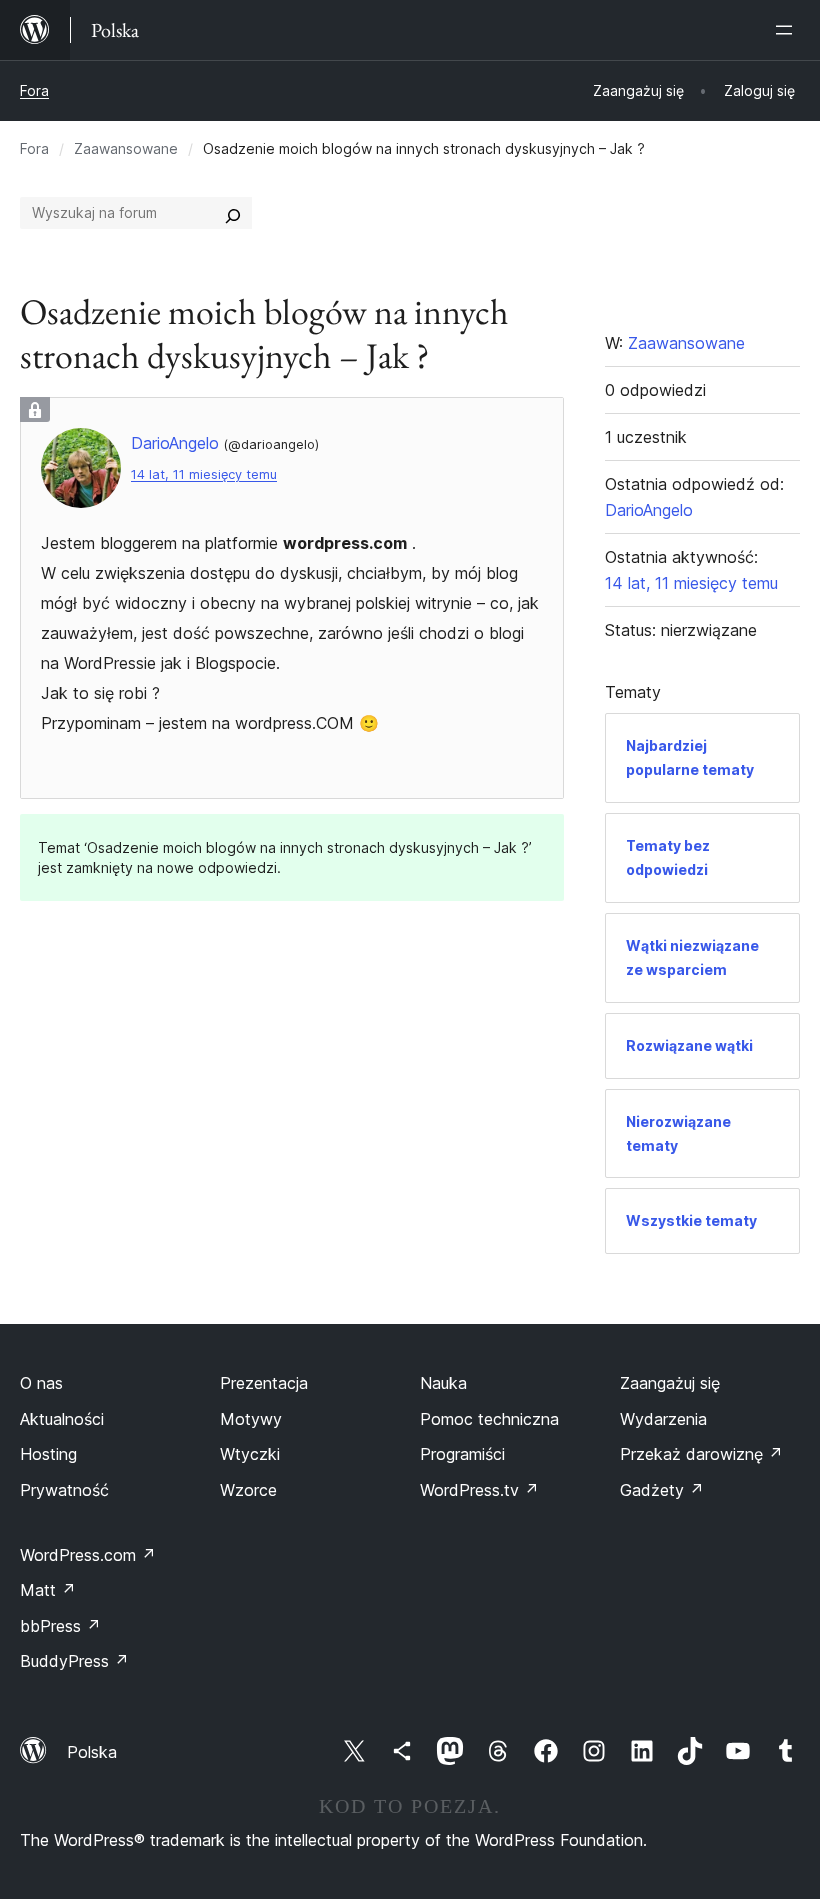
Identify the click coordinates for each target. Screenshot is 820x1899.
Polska (92, 1752)
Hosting (48, 1454)
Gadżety (662, 1490)
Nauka (443, 1383)
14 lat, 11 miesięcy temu (204, 474)
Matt (48, 1590)
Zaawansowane (126, 148)
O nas (41, 1383)
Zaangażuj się (670, 1383)
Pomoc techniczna (489, 1419)
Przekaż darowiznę (701, 1454)
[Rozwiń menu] (788, 30)
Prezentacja (264, 1383)
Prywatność (64, 1490)
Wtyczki (250, 1454)
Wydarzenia (663, 1419)
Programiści (462, 1454)
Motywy (251, 1419)
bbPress (60, 1626)
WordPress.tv (479, 1490)
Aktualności (62, 1419)
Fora (34, 90)
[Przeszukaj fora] (233, 213)
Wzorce (248, 1490)
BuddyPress (74, 1661)
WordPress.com (88, 1555)
